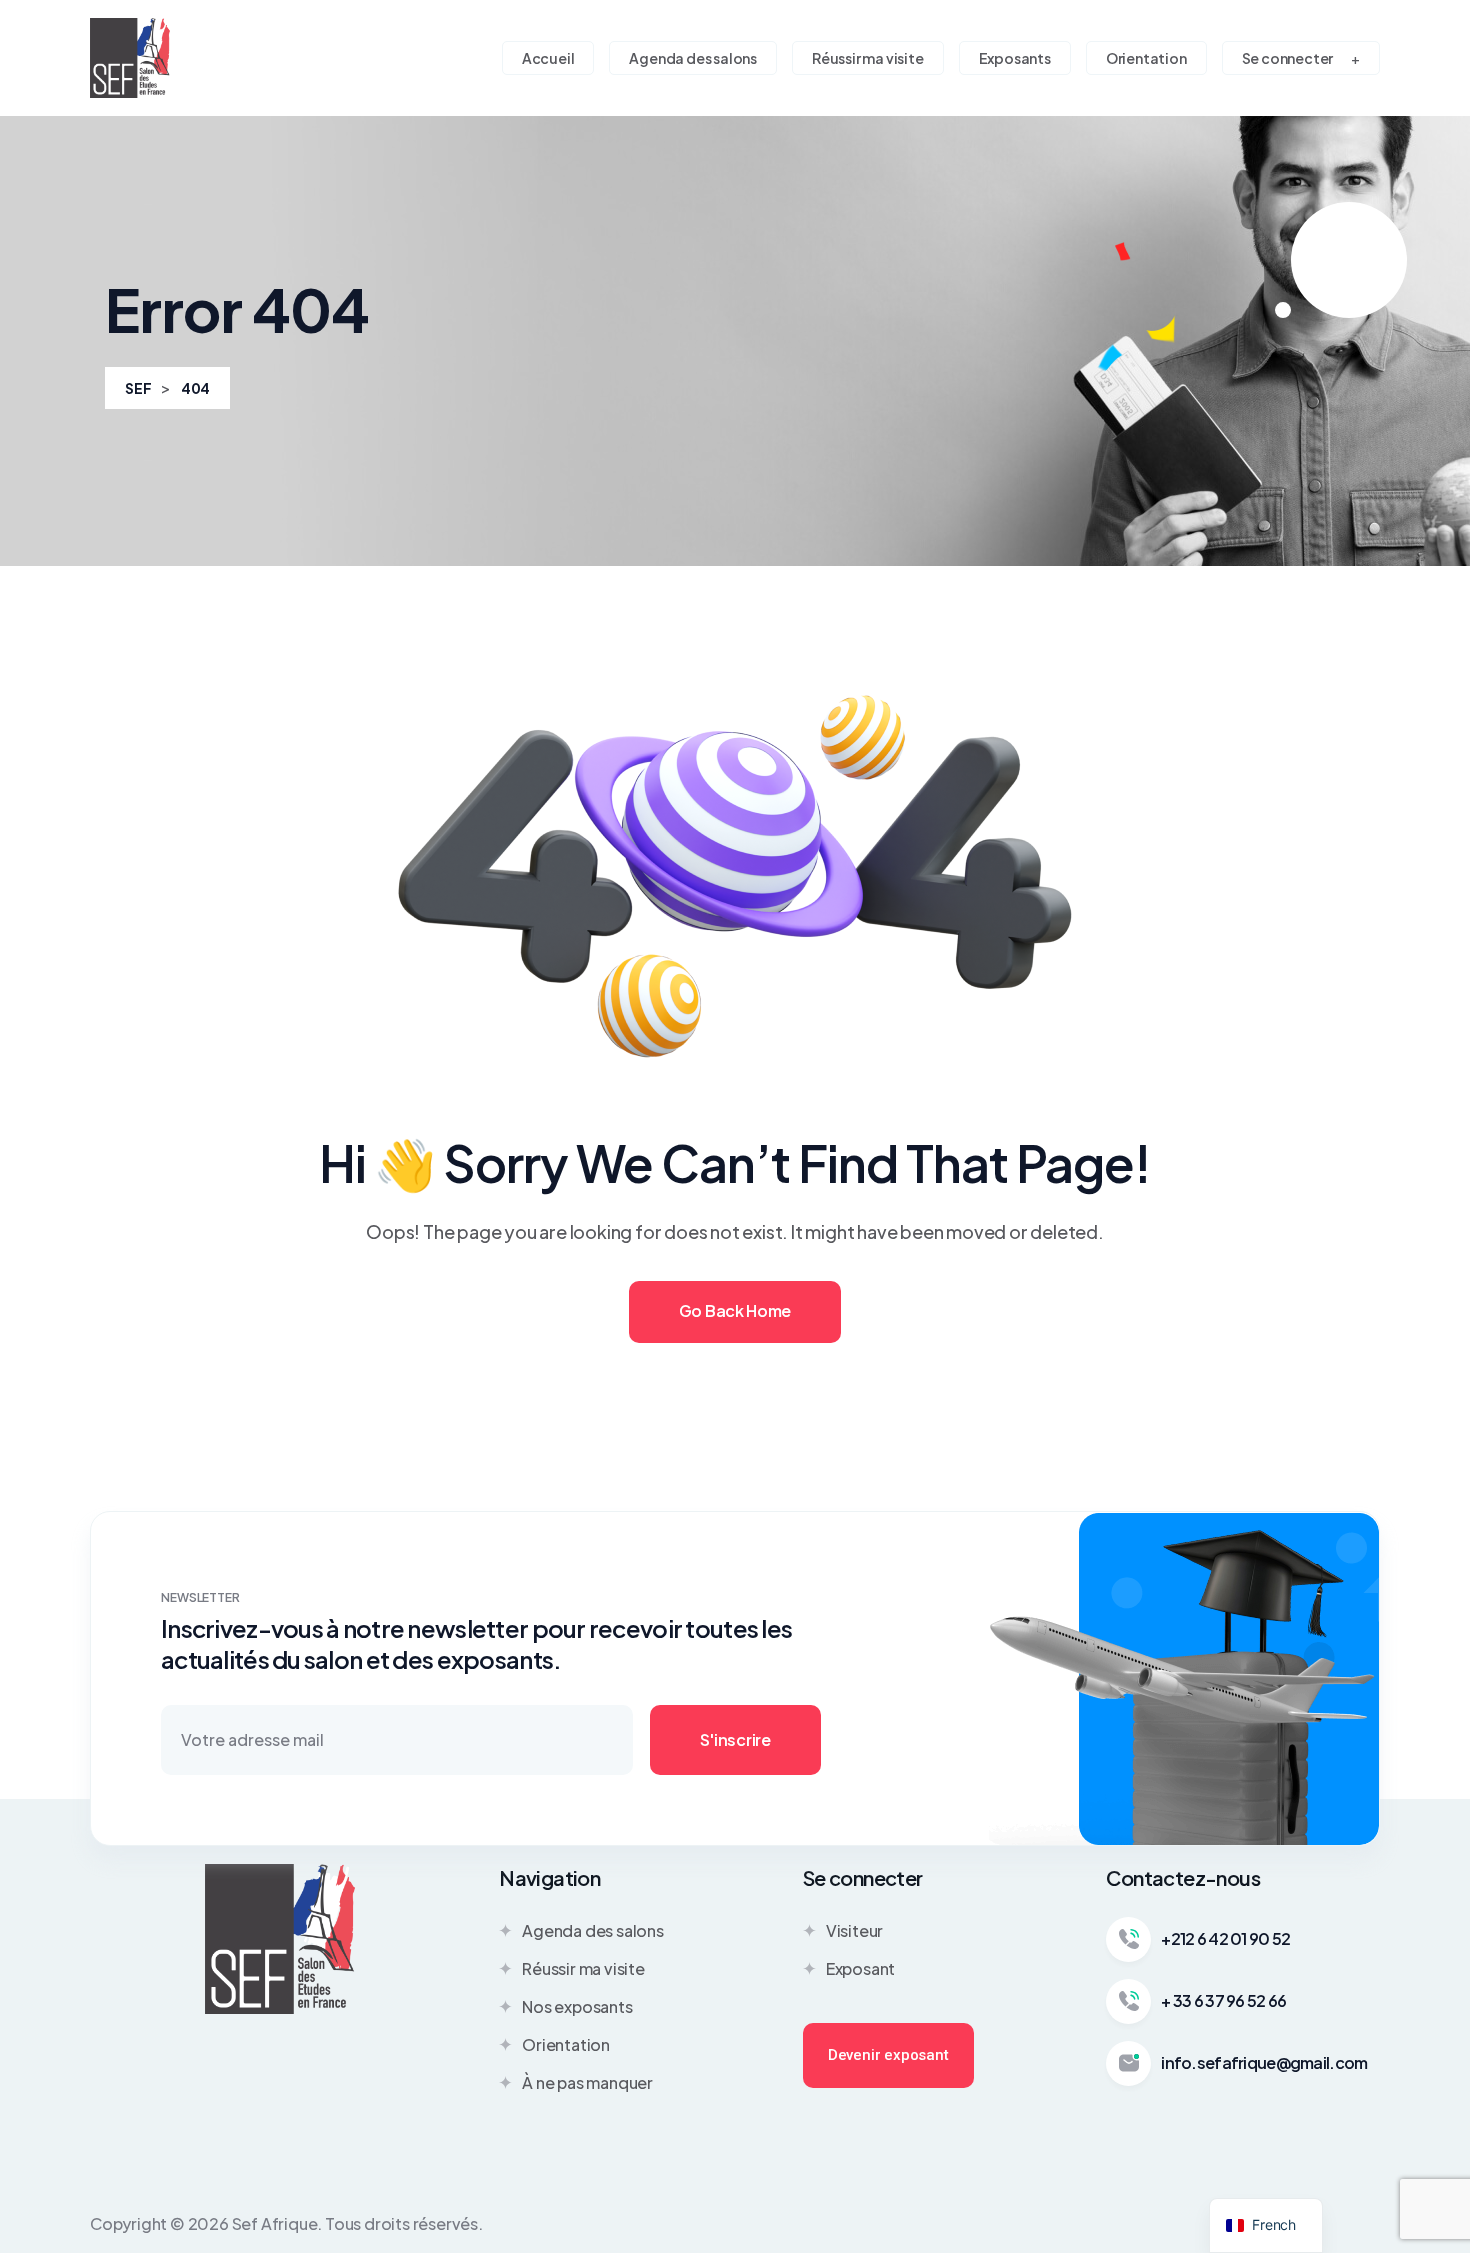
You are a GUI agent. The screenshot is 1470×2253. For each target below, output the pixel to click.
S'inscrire (735, 1739)
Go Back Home (735, 1310)
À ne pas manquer (587, 2082)
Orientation (566, 2044)
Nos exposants (577, 2006)
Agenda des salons (593, 1930)
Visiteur (854, 1930)
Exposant (860, 1968)
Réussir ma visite (583, 1968)
